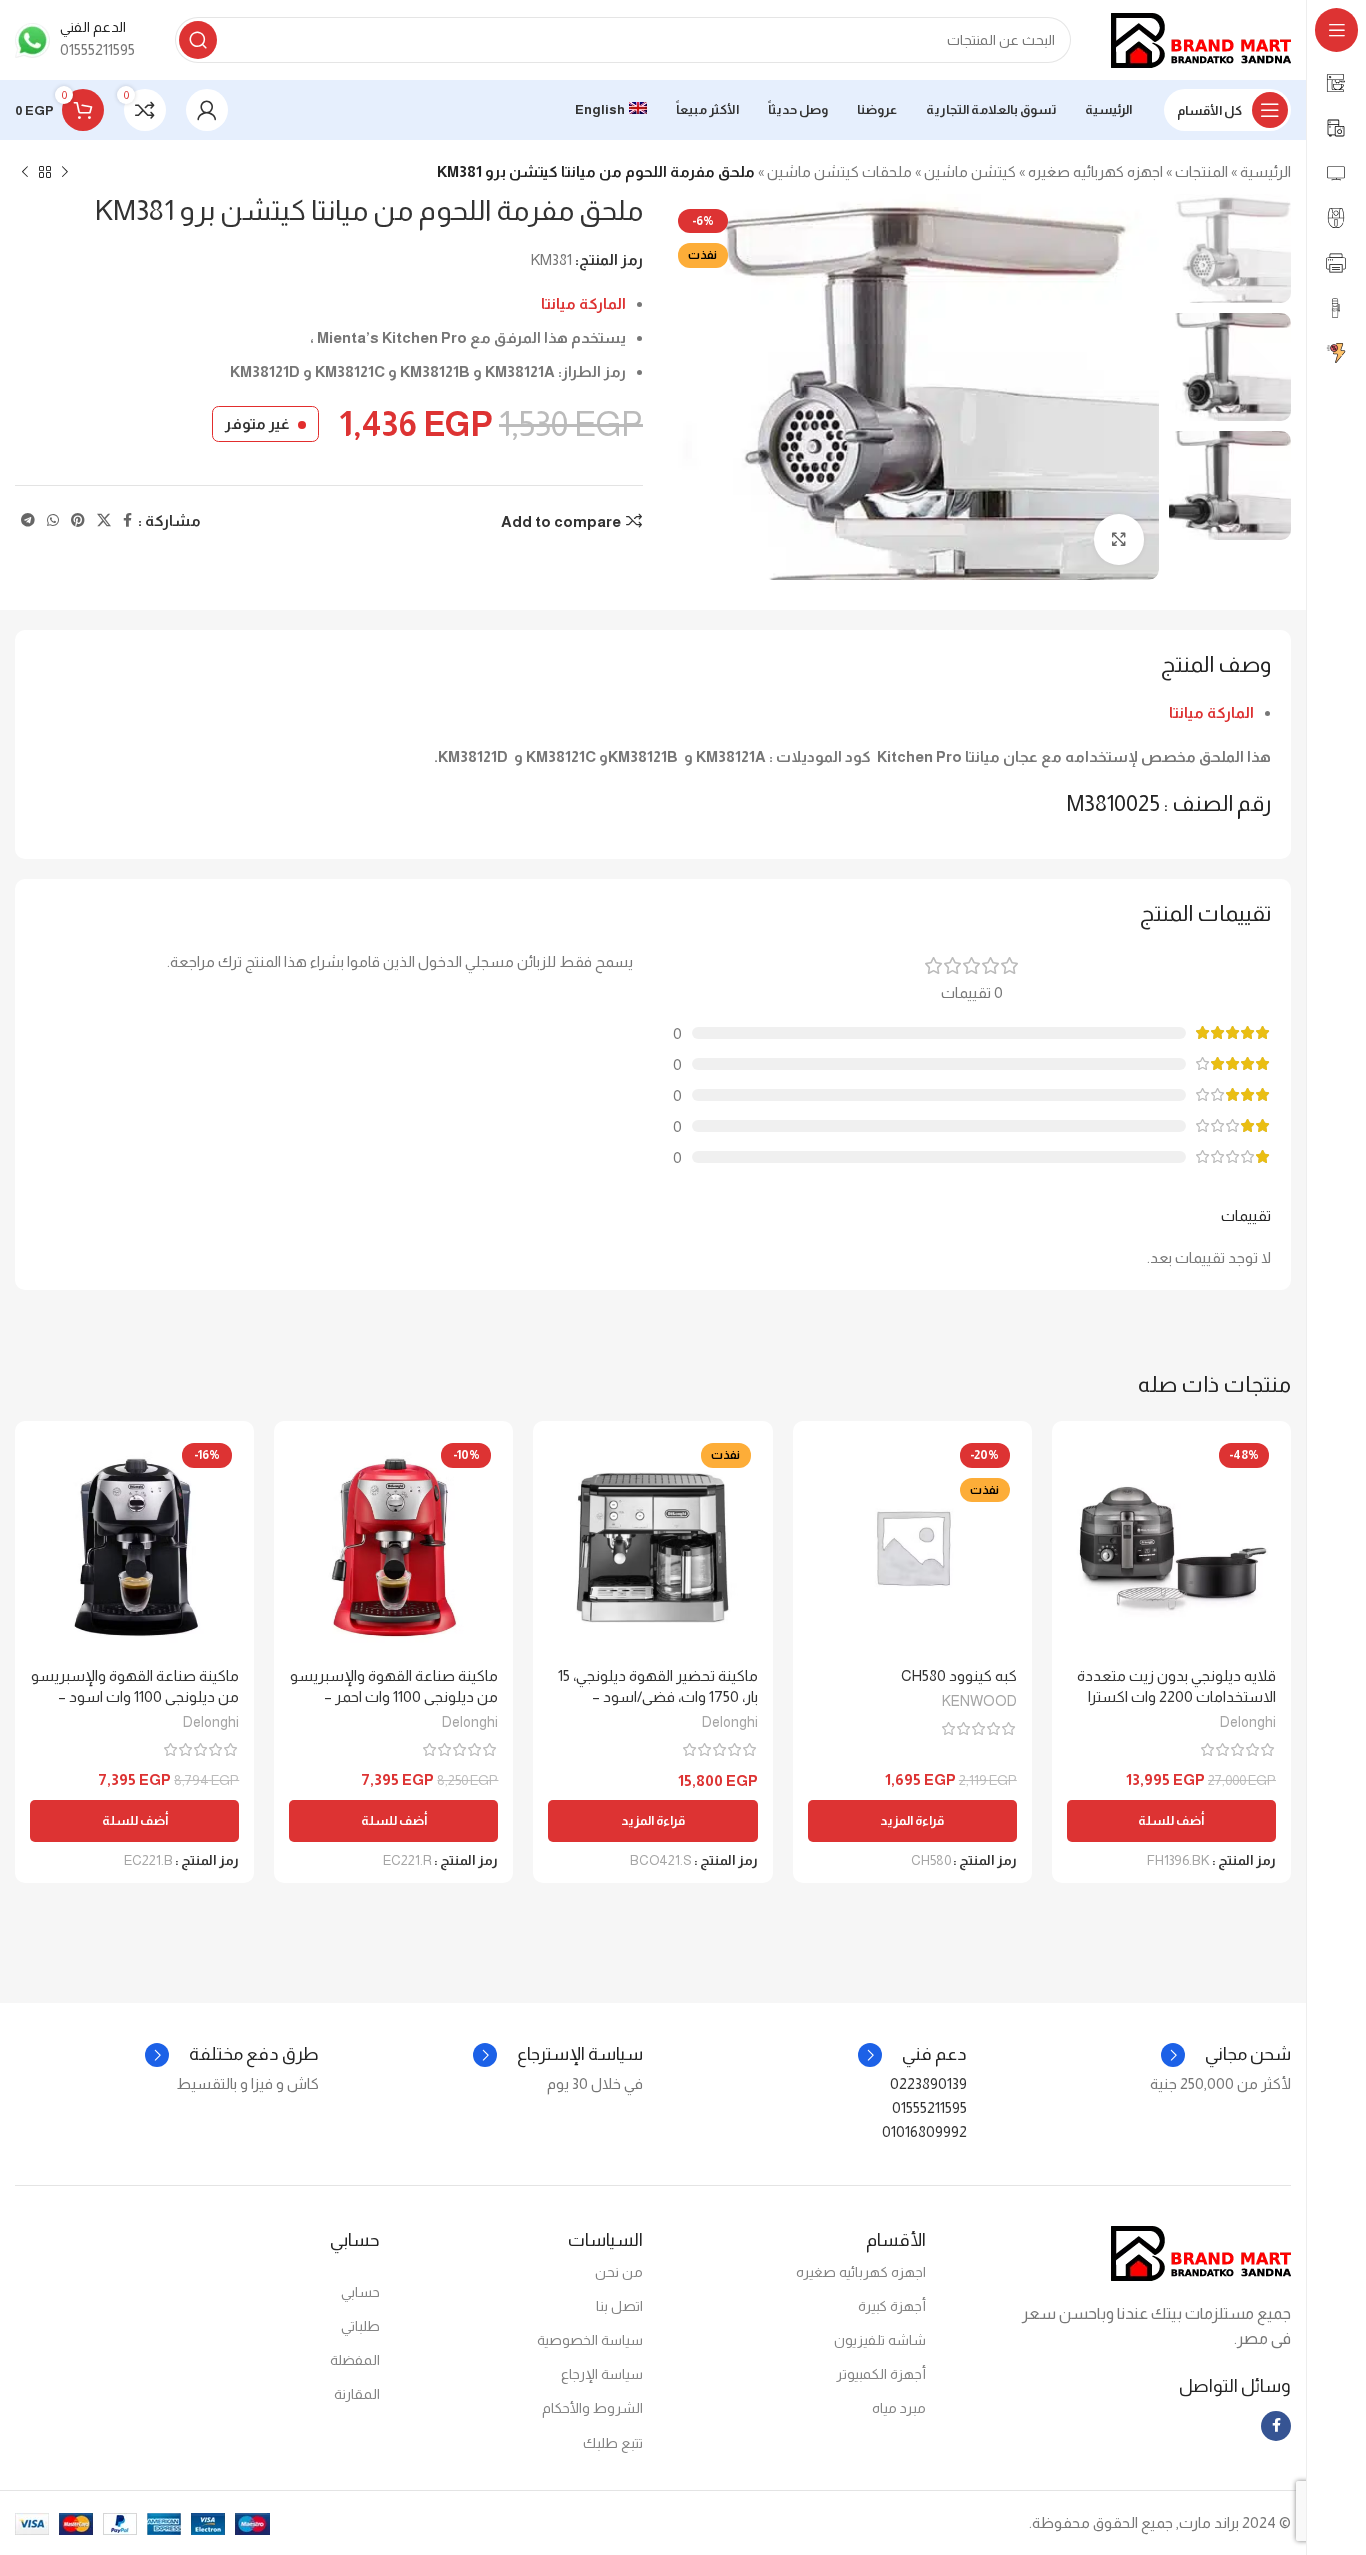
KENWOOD (979, 1701)
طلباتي (360, 2326)
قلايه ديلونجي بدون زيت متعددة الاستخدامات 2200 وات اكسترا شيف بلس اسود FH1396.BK (1176, 1696)
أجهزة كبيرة (891, 2306)
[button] (1171, 1821)
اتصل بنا (619, 2306)
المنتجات (1201, 171)
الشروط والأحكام (592, 2408)
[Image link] (1201, 2251)
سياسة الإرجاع (602, 2374)
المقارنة (357, 2394)
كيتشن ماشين (970, 171)
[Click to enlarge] (1119, 539)
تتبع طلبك (613, 2443)
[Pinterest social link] (78, 520)
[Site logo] (1201, 38)
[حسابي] (207, 110)
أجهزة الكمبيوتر (880, 2374)
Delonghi (1248, 1722)
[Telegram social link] (28, 520)
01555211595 (929, 2107)
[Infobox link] (75, 40)
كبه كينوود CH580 (959, 1675)
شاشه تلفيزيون (879, 2340)
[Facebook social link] (127, 520)
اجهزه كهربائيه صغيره (1095, 171)
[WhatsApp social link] (53, 520)
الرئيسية (1265, 171)
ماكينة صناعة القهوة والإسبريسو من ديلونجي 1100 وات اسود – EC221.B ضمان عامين (135, 1696)
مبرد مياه (898, 2408)
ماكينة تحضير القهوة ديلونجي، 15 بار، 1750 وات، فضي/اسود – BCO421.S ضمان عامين (658, 1696)
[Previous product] (65, 173)
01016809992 (924, 2131)
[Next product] (25, 173)
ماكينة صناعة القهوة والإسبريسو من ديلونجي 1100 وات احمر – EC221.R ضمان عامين (394, 1696)
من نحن (619, 2272)
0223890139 (928, 2083)
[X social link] (104, 520)
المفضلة (355, 2360)
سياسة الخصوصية (590, 2340)
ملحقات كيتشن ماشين (839, 171)
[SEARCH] (198, 40)
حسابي (360, 2292)
